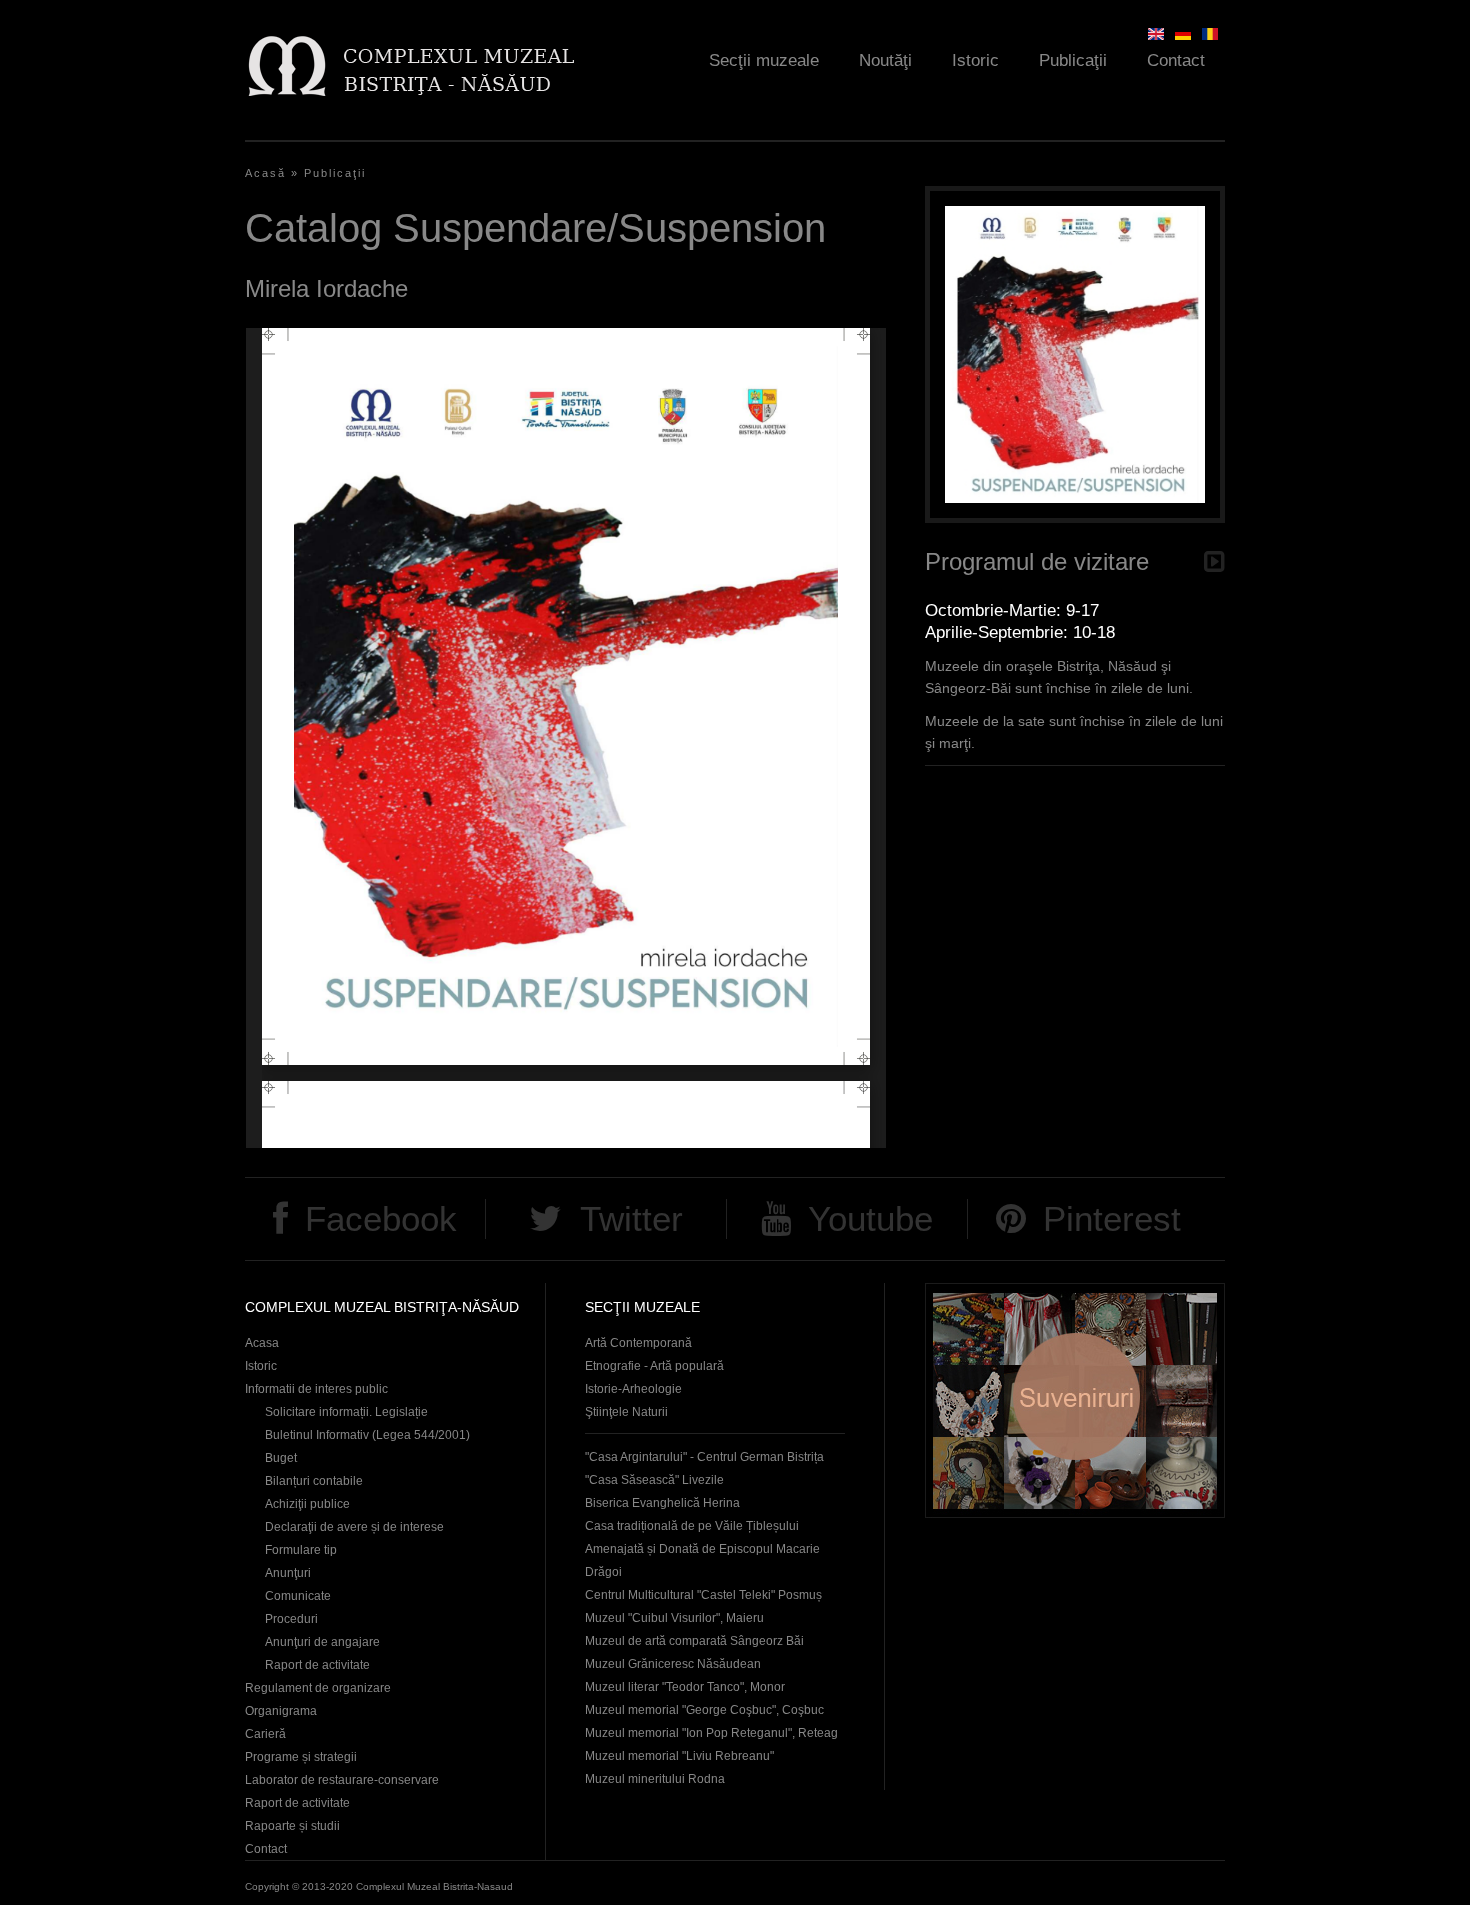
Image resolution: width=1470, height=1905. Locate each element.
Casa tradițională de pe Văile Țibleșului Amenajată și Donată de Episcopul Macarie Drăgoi (702, 1549)
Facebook (381, 1218)
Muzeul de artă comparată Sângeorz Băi (694, 1641)
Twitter (631, 1218)
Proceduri (291, 1619)
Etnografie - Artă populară (654, 1366)
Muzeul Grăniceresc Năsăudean (673, 1664)
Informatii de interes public (316, 1389)
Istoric (975, 60)
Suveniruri (1075, 1400)
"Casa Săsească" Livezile (654, 1480)
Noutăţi (885, 60)
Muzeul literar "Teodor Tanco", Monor (685, 1687)
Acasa (262, 1343)
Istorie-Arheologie (633, 1389)
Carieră (265, 1734)
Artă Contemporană (638, 1343)
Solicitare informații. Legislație (346, 1412)
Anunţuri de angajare (322, 1642)
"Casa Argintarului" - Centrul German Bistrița (704, 1457)
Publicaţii (1073, 60)
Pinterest (1112, 1218)
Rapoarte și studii (292, 1826)
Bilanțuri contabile (314, 1481)
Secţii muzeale (764, 60)
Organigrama (281, 1711)
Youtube (870, 1218)
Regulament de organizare (318, 1688)
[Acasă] (410, 65)
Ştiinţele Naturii (626, 1412)
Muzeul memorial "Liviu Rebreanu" (679, 1756)
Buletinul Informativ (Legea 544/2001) (367, 1435)
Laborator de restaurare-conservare (342, 1780)
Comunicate (298, 1596)
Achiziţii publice (307, 1504)
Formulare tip (301, 1550)
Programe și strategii (301, 1757)
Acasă (265, 173)
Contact (1176, 60)
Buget (281, 1458)
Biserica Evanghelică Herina (662, 1503)
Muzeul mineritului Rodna (655, 1779)
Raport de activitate (317, 1665)
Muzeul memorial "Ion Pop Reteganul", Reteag (711, 1733)
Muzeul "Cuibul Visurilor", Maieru (674, 1618)
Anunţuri (288, 1573)
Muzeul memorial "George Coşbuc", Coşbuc (704, 1710)
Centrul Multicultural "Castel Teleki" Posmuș (703, 1595)
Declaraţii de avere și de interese (354, 1527)
